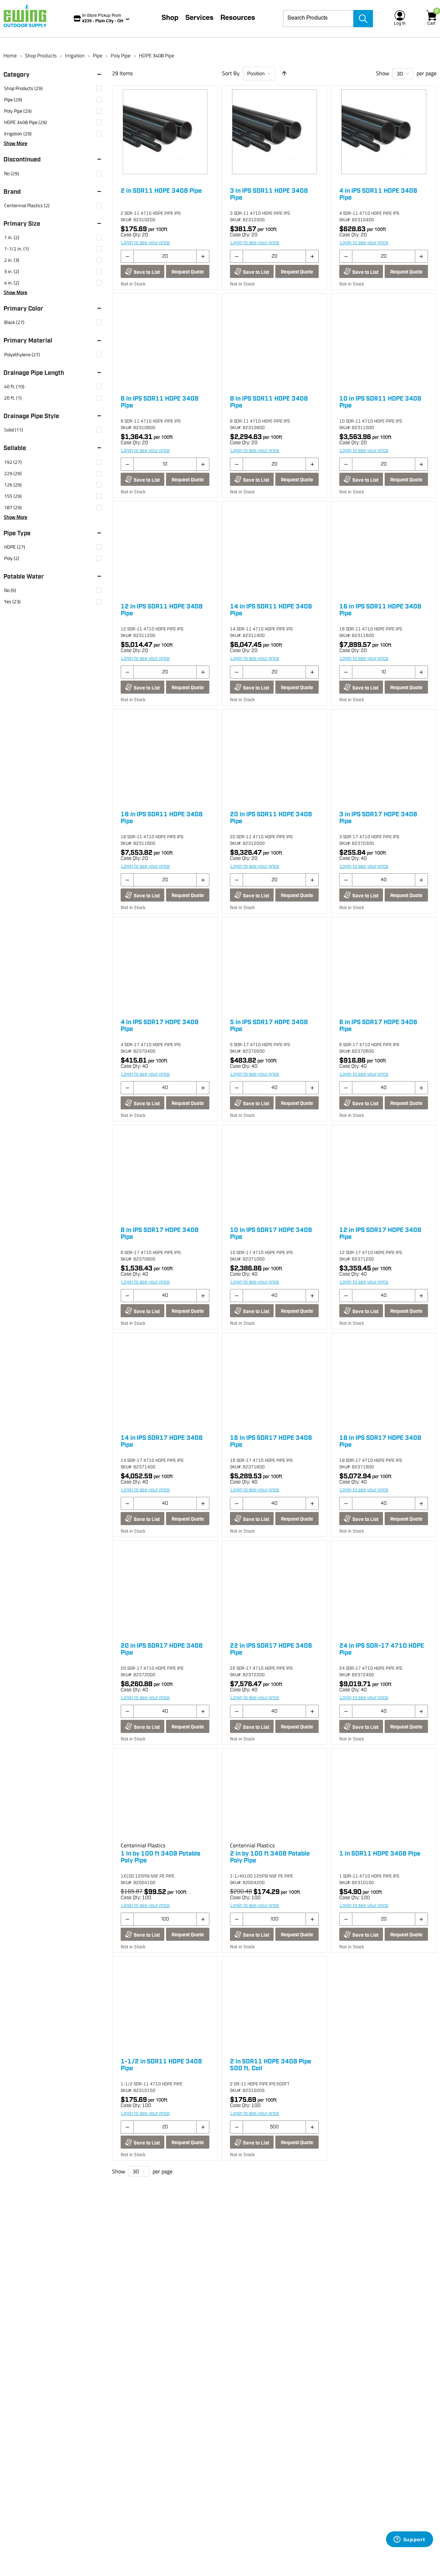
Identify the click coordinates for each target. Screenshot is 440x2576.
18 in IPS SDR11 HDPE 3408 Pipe (162, 818)
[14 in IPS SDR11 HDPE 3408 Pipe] (274, 549)
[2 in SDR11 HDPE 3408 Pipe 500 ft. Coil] (274, 2004)
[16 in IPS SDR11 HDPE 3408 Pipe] (384, 549)
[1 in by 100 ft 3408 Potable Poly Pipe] (165, 1796)
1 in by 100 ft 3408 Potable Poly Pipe (161, 1857)
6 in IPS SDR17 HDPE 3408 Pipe (378, 1026)
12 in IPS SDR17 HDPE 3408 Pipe (380, 1234)
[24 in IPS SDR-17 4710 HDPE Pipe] (384, 1589)
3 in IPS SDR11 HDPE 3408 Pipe (269, 194)
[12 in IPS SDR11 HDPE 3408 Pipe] (165, 549)
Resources (238, 19)
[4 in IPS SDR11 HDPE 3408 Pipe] (384, 134)
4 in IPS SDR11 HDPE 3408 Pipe (378, 194)
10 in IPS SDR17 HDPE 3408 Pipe (271, 1234)
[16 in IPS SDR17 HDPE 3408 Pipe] (274, 1381)
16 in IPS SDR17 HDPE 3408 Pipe (271, 1442)
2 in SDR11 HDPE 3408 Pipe (161, 191)
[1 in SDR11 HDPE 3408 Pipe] (384, 1796)
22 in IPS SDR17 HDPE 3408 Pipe (271, 1649)
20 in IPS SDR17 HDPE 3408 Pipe (162, 1649)
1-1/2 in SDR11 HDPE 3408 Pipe (161, 2065)
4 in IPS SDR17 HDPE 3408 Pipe (160, 1026)
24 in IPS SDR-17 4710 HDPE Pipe (382, 1649)
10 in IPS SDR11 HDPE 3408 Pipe (380, 402)
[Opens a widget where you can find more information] (409, 2540)
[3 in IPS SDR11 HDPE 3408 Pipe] (274, 134)
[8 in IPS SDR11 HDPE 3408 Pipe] (274, 341)
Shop (170, 19)
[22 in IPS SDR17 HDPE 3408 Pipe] (274, 1589)
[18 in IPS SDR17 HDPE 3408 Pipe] (384, 1381)
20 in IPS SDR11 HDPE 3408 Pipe (271, 818)
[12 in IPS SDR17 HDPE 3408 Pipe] (384, 1173)
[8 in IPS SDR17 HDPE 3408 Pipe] (165, 1173)
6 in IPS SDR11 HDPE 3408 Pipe (160, 402)
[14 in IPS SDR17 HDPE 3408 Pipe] (165, 1381)
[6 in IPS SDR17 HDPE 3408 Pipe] (384, 965)
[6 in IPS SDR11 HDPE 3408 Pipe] (165, 341)
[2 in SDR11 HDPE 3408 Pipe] (165, 134)
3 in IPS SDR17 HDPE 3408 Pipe (378, 818)
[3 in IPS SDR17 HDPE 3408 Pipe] (384, 757)
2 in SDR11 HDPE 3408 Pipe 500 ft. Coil (271, 2065)
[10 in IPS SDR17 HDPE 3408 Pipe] (274, 1173)
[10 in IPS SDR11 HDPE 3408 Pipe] (384, 341)
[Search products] (363, 19)
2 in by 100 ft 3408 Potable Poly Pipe (270, 1857)
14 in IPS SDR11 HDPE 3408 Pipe (271, 610)
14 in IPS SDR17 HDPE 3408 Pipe (162, 1442)
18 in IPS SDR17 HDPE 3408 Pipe (380, 1442)
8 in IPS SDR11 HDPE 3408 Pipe (269, 402)
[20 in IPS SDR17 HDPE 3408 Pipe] (165, 1589)
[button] (56, 75)
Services (199, 19)
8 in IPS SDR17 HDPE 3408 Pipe (160, 1234)
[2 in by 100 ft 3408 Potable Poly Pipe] (274, 1796)
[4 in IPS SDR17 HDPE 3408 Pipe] (165, 965)
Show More (15, 143)
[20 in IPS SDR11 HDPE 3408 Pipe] (274, 757)
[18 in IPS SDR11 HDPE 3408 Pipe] (165, 757)
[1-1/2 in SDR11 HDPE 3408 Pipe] (165, 2004)
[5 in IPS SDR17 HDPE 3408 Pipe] (274, 965)
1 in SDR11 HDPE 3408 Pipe (380, 1854)
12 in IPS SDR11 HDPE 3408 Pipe (162, 610)
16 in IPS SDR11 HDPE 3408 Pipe (380, 610)
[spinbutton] (165, 256)
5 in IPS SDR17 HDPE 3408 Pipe (269, 1026)
